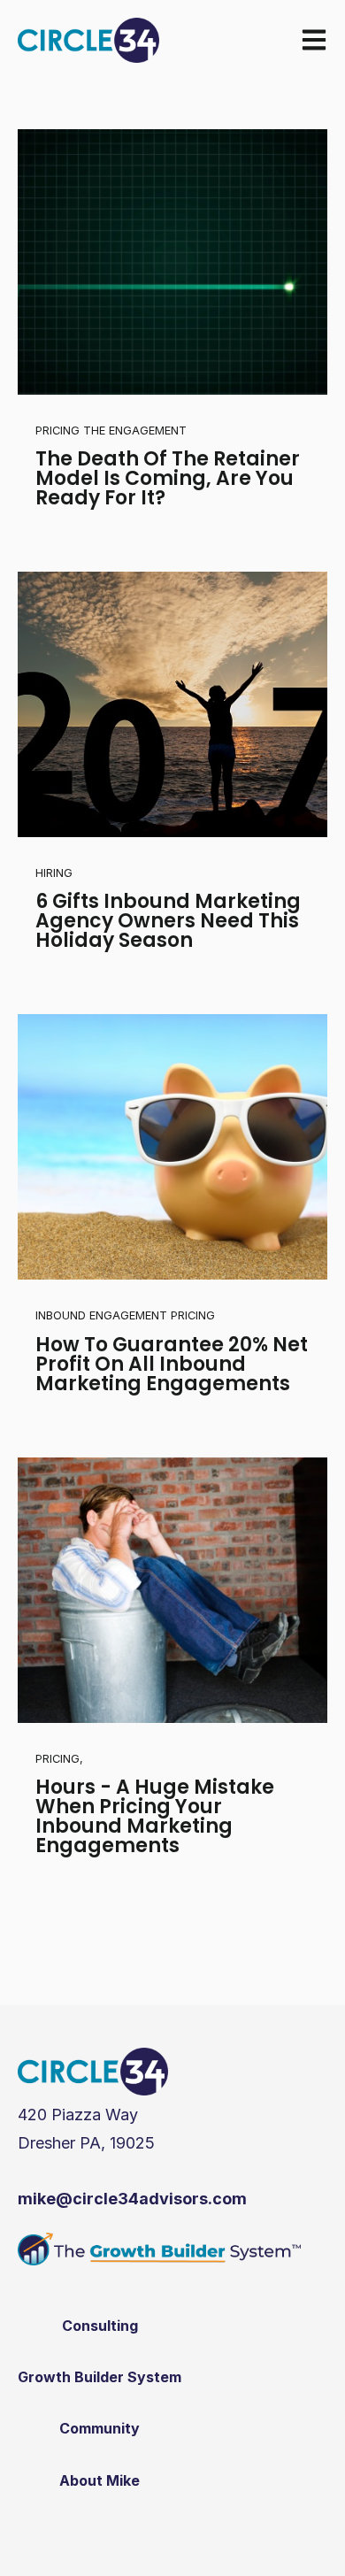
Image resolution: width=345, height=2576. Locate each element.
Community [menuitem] (100, 2428)
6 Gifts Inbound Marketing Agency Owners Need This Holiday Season (168, 921)
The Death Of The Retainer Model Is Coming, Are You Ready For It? (168, 478)
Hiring (54, 873)
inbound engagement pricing (125, 1315)
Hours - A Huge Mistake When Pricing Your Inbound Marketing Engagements (155, 1816)
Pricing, (59, 1759)
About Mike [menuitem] (100, 2480)
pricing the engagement (111, 431)
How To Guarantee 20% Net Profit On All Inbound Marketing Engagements (172, 1364)
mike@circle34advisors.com (132, 2199)
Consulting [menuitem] (100, 2326)
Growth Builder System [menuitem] (100, 2377)
